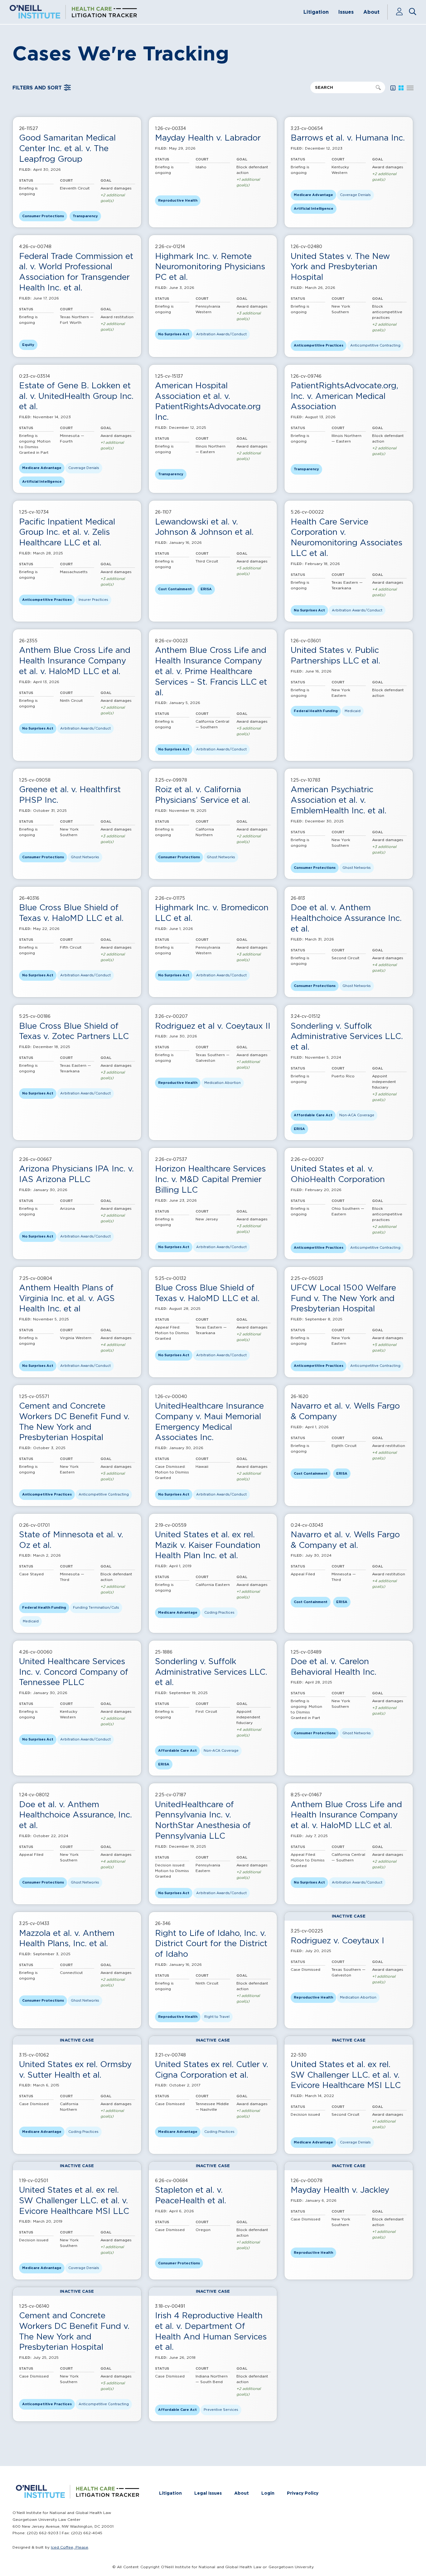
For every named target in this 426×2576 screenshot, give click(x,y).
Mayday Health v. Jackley (340, 2190)
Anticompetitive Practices (319, 345)
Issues (346, 12)
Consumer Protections (43, 216)
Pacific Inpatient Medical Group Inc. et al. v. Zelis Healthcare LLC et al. (67, 532)
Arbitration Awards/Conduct (221, 334)
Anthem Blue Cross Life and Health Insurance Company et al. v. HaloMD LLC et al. (75, 661)
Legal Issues (208, 2493)
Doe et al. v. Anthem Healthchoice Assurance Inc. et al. (346, 918)
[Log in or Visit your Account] (402, 12)
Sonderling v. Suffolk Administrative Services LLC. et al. (347, 1036)
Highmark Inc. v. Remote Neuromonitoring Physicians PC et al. (210, 267)
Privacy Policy (303, 2493)
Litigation (316, 12)
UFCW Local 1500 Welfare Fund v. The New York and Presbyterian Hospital (343, 1298)
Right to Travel (217, 2017)
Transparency (85, 216)
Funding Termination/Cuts (96, 1607)
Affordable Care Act (313, 1115)
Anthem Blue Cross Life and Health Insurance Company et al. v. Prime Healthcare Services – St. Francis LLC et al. (211, 671)
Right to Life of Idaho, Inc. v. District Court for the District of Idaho (211, 1944)
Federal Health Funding (316, 711)
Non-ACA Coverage (357, 1115)
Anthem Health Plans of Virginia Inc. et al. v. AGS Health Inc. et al (67, 1298)
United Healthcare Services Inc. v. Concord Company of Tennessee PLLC (74, 1672)
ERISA (206, 589)
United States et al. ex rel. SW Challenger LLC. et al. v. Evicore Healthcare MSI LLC (346, 2075)
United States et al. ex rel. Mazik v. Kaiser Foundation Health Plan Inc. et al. (208, 1545)
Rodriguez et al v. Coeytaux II (213, 1026)
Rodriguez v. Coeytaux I (337, 1940)
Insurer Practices (93, 600)
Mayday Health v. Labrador (208, 138)
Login (268, 2493)
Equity (28, 345)
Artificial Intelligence (314, 208)
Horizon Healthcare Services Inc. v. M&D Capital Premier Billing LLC (210, 1179)
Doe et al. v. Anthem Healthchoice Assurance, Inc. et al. (75, 1815)
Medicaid (353, 711)
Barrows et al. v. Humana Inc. (348, 138)
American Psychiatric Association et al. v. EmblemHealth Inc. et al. (339, 800)
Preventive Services (221, 2410)
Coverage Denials (355, 195)
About (371, 12)
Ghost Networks (85, 857)
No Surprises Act (174, 334)
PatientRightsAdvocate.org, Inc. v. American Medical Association (344, 396)
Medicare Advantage (313, 195)
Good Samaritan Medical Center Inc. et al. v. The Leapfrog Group (67, 148)
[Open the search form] (413, 12)
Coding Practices (219, 1612)
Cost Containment (175, 589)
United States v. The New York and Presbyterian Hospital (340, 267)
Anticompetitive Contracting (375, 345)
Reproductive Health (178, 200)
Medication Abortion (223, 1083)
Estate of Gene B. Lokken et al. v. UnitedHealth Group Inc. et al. (76, 396)
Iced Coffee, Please (70, 2547)
